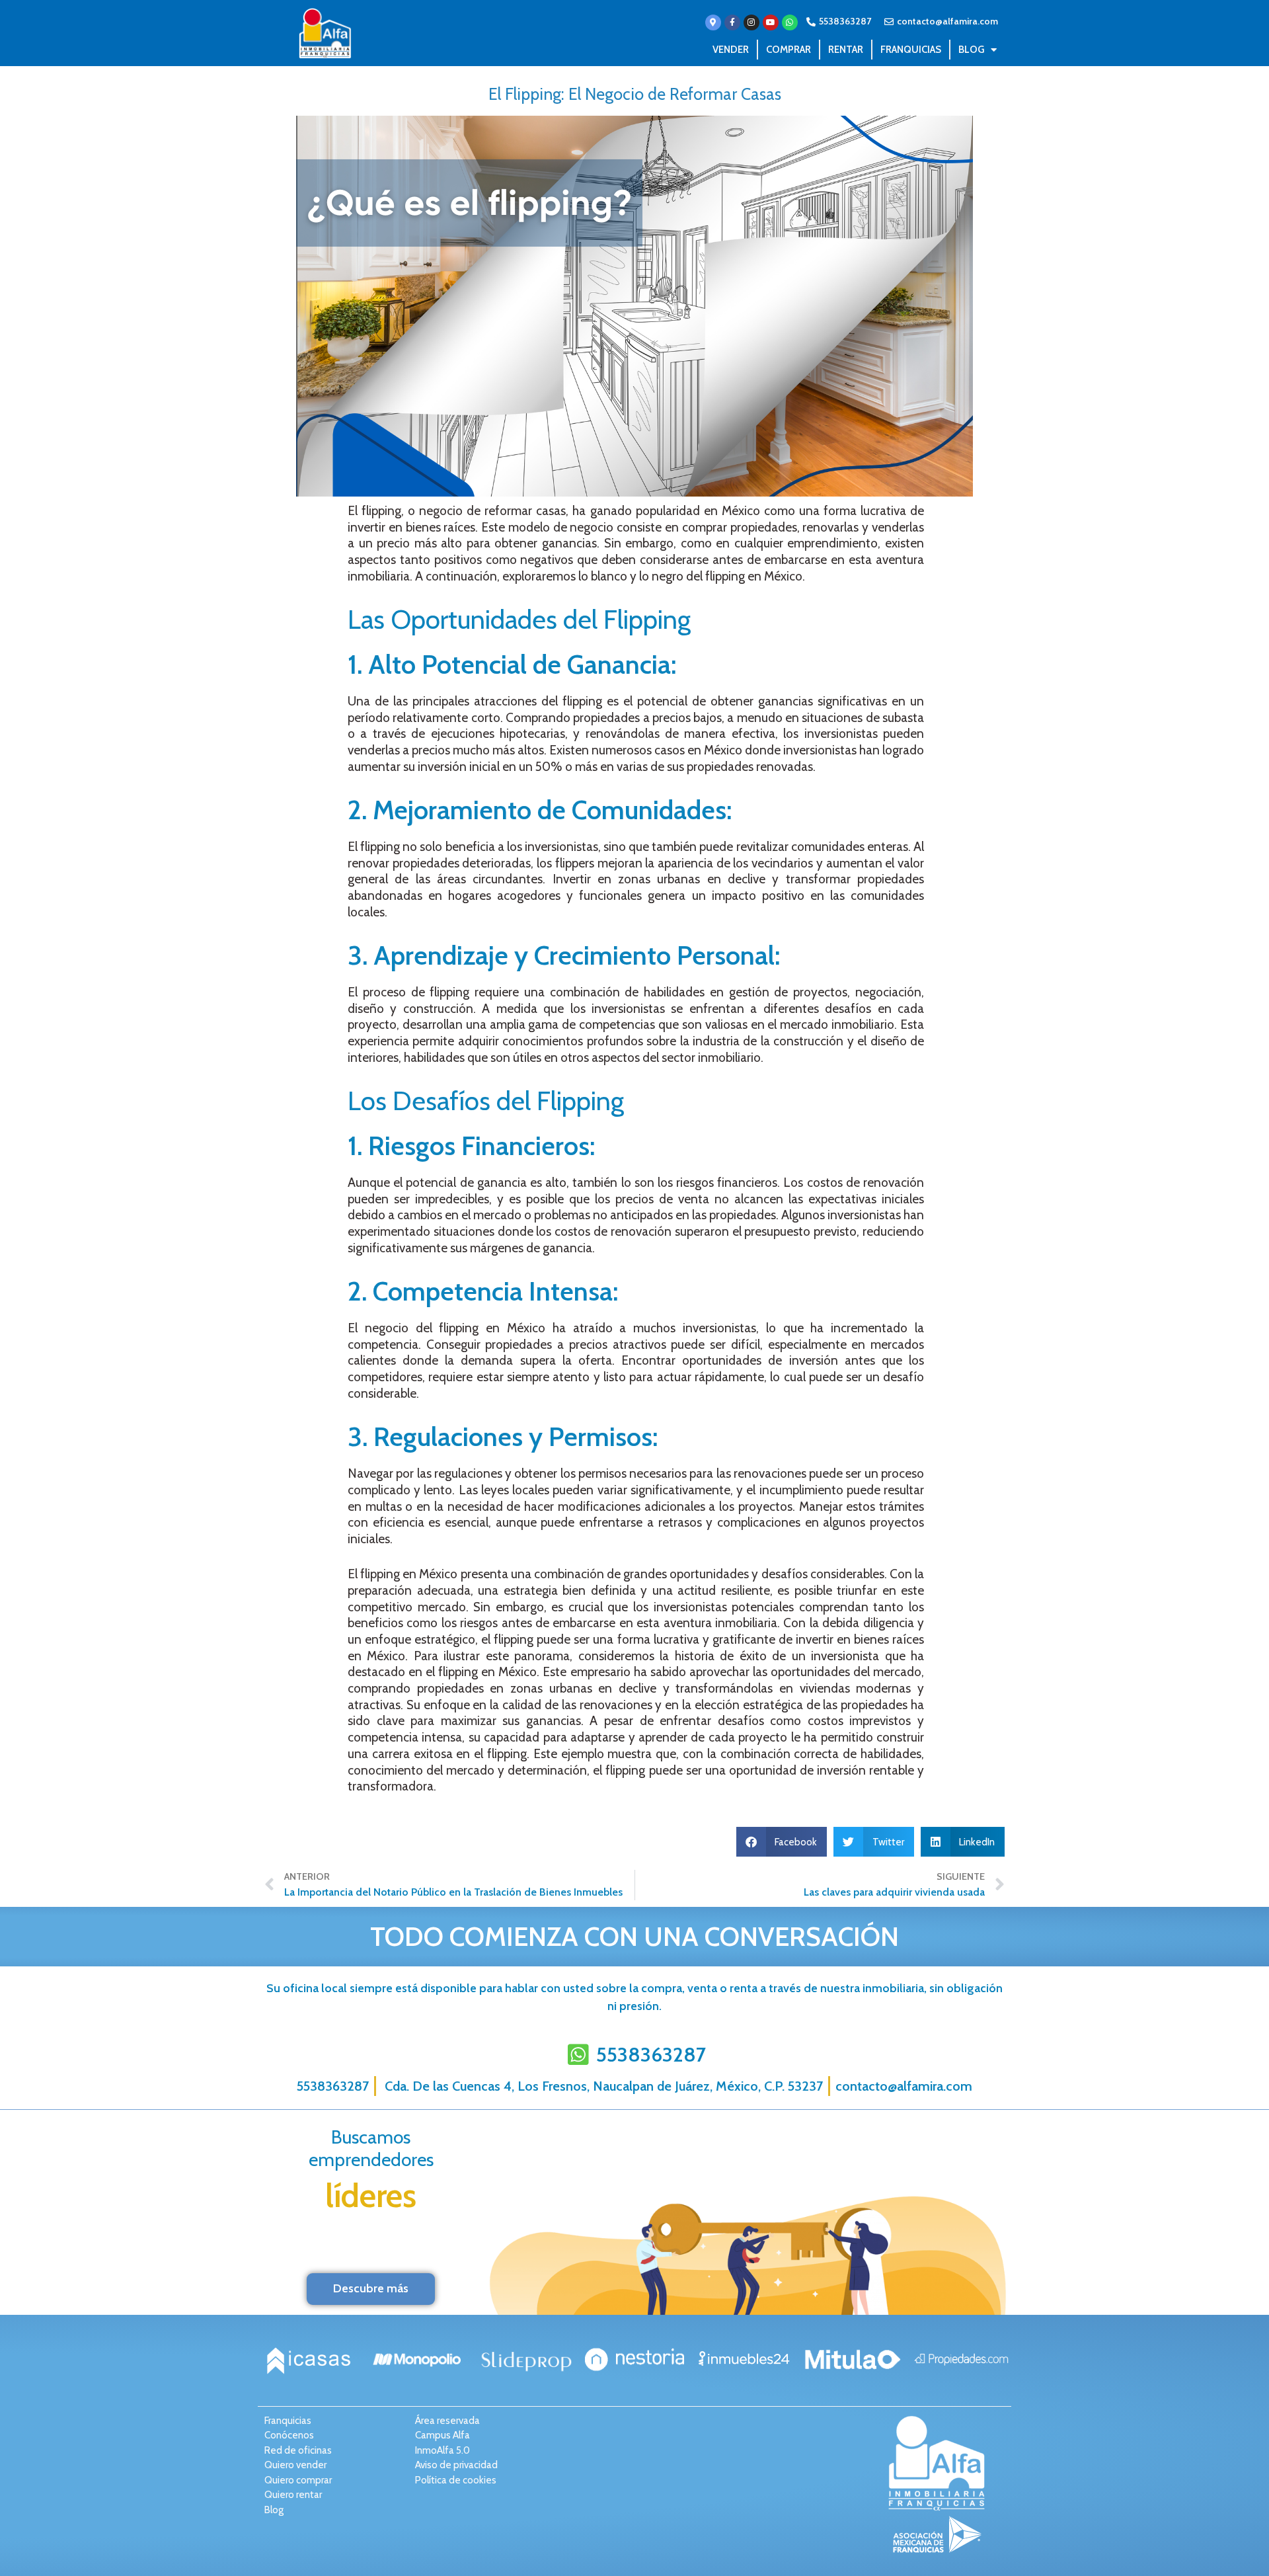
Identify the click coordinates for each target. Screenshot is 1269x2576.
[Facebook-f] (732, 22)
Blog (971, 50)
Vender (731, 50)
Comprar (788, 50)
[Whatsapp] (790, 22)
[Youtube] (771, 22)
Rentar (846, 50)
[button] (782, 1842)
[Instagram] (751, 22)
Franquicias (911, 50)
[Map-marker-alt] (713, 22)
